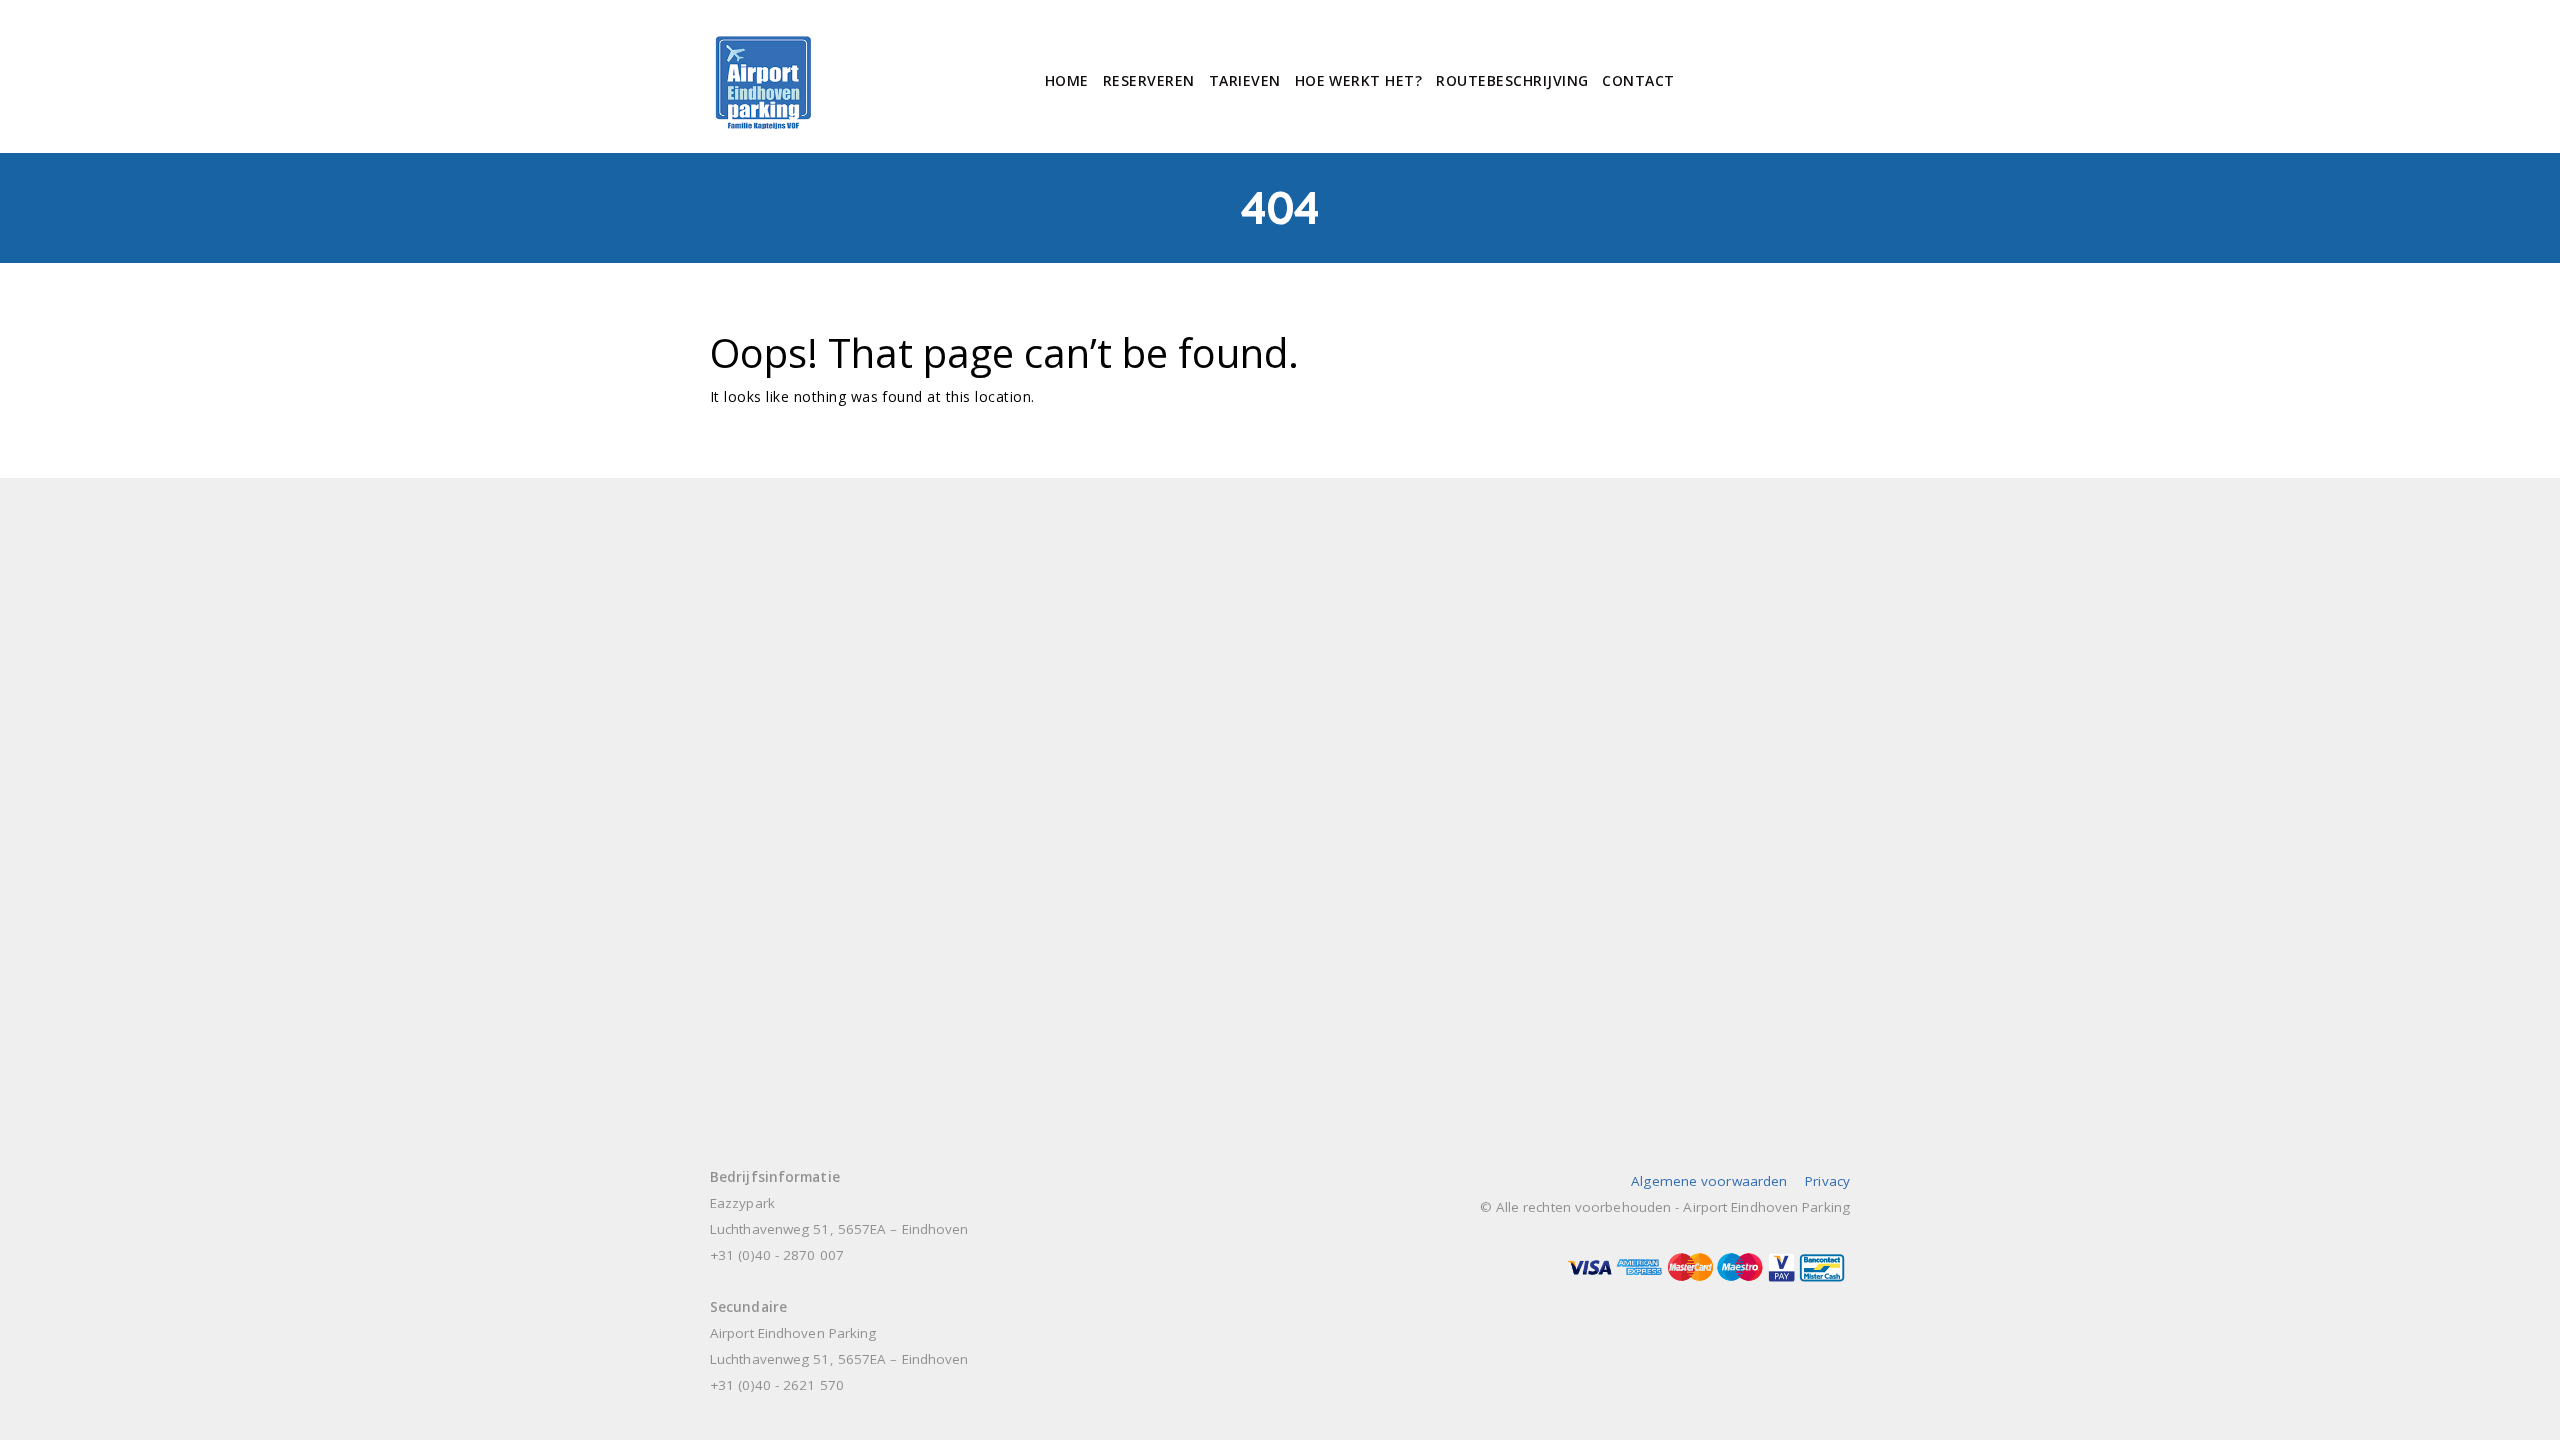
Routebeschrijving (1512, 80)
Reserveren (1149, 80)
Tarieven (1245, 80)
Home (1067, 80)
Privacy (1827, 1181)
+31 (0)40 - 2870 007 (777, 1255)
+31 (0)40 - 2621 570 (777, 1385)
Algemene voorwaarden (1709, 1181)
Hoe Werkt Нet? (1359, 80)
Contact (1638, 80)
